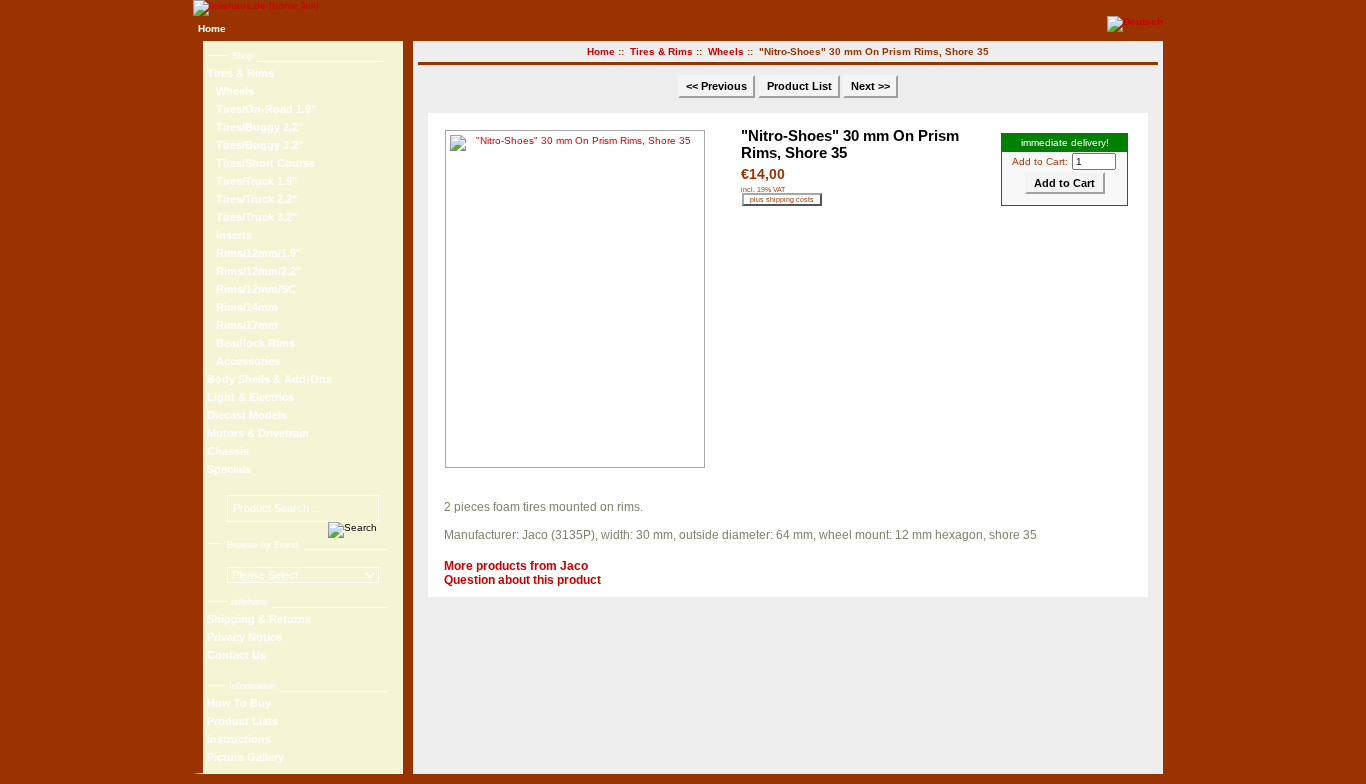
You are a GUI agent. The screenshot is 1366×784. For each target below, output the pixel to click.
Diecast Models (247, 415)
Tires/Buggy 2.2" (255, 127)
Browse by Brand (262, 545)
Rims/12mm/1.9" (254, 253)
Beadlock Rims (251, 343)
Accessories (243, 361)
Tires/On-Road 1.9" (261, 109)
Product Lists (242, 721)
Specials (229, 469)
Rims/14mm (242, 307)
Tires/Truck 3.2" (252, 217)
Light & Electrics (250, 397)
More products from (516, 566)
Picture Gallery (245, 757)
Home (212, 28)
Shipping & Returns (259, 619)
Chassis (228, 451)
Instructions (239, 739)
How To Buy (239, 703)
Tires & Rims (661, 51)
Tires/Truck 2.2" (252, 199)
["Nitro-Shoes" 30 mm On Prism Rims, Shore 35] (579, 299)
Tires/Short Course (261, 163)
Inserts (229, 235)
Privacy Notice (244, 637)
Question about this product (522, 580)
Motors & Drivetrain (258, 433)
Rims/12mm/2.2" (254, 271)
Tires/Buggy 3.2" (255, 145)
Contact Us (236, 655)
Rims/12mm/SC (251, 289)
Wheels (726, 51)
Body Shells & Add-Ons (269, 379)
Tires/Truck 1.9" (252, 181)
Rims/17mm (242, 325)
